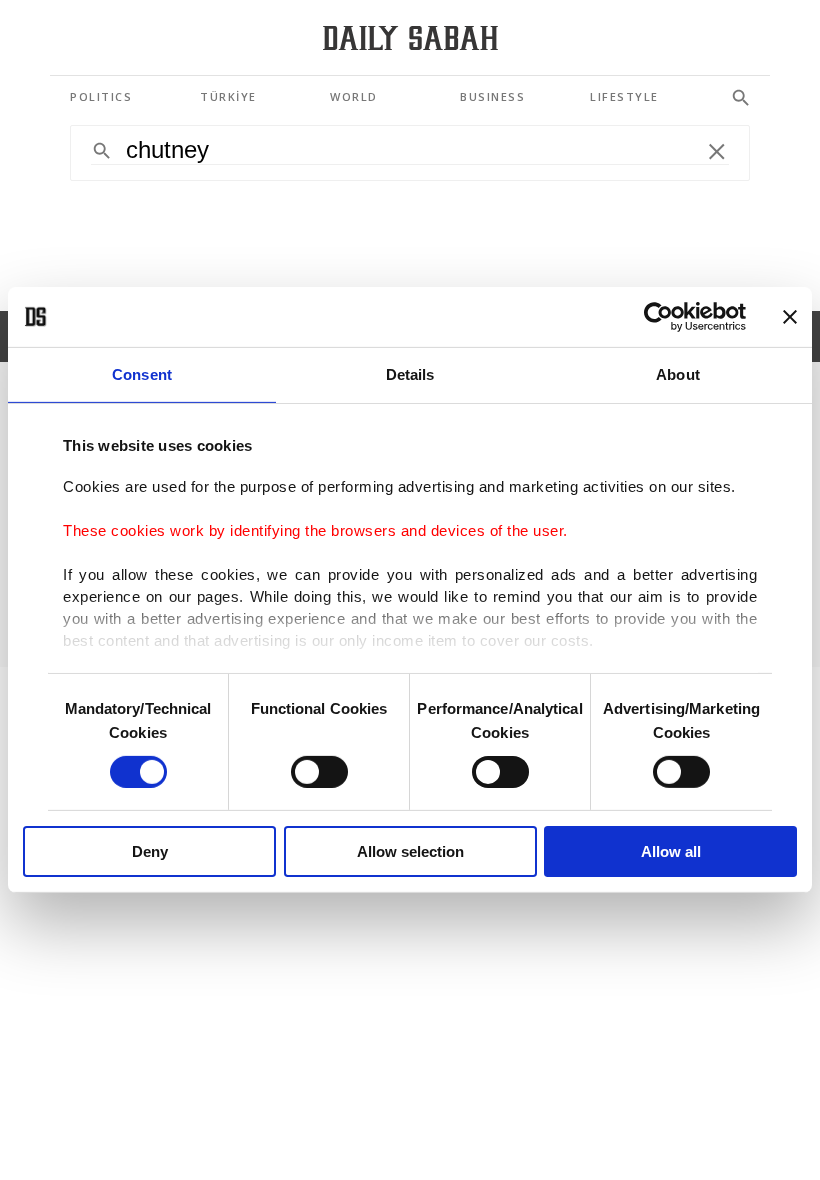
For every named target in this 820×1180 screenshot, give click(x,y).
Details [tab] (410, 374)
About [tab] (678, 374)
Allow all (671, 851)
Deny (150, 851)
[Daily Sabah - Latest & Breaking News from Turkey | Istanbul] (410, 38)
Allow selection (410, 851)
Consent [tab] (142, 374)
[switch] (319, 772)
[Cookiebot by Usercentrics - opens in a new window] (658, 317)
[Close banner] (790, 317)
